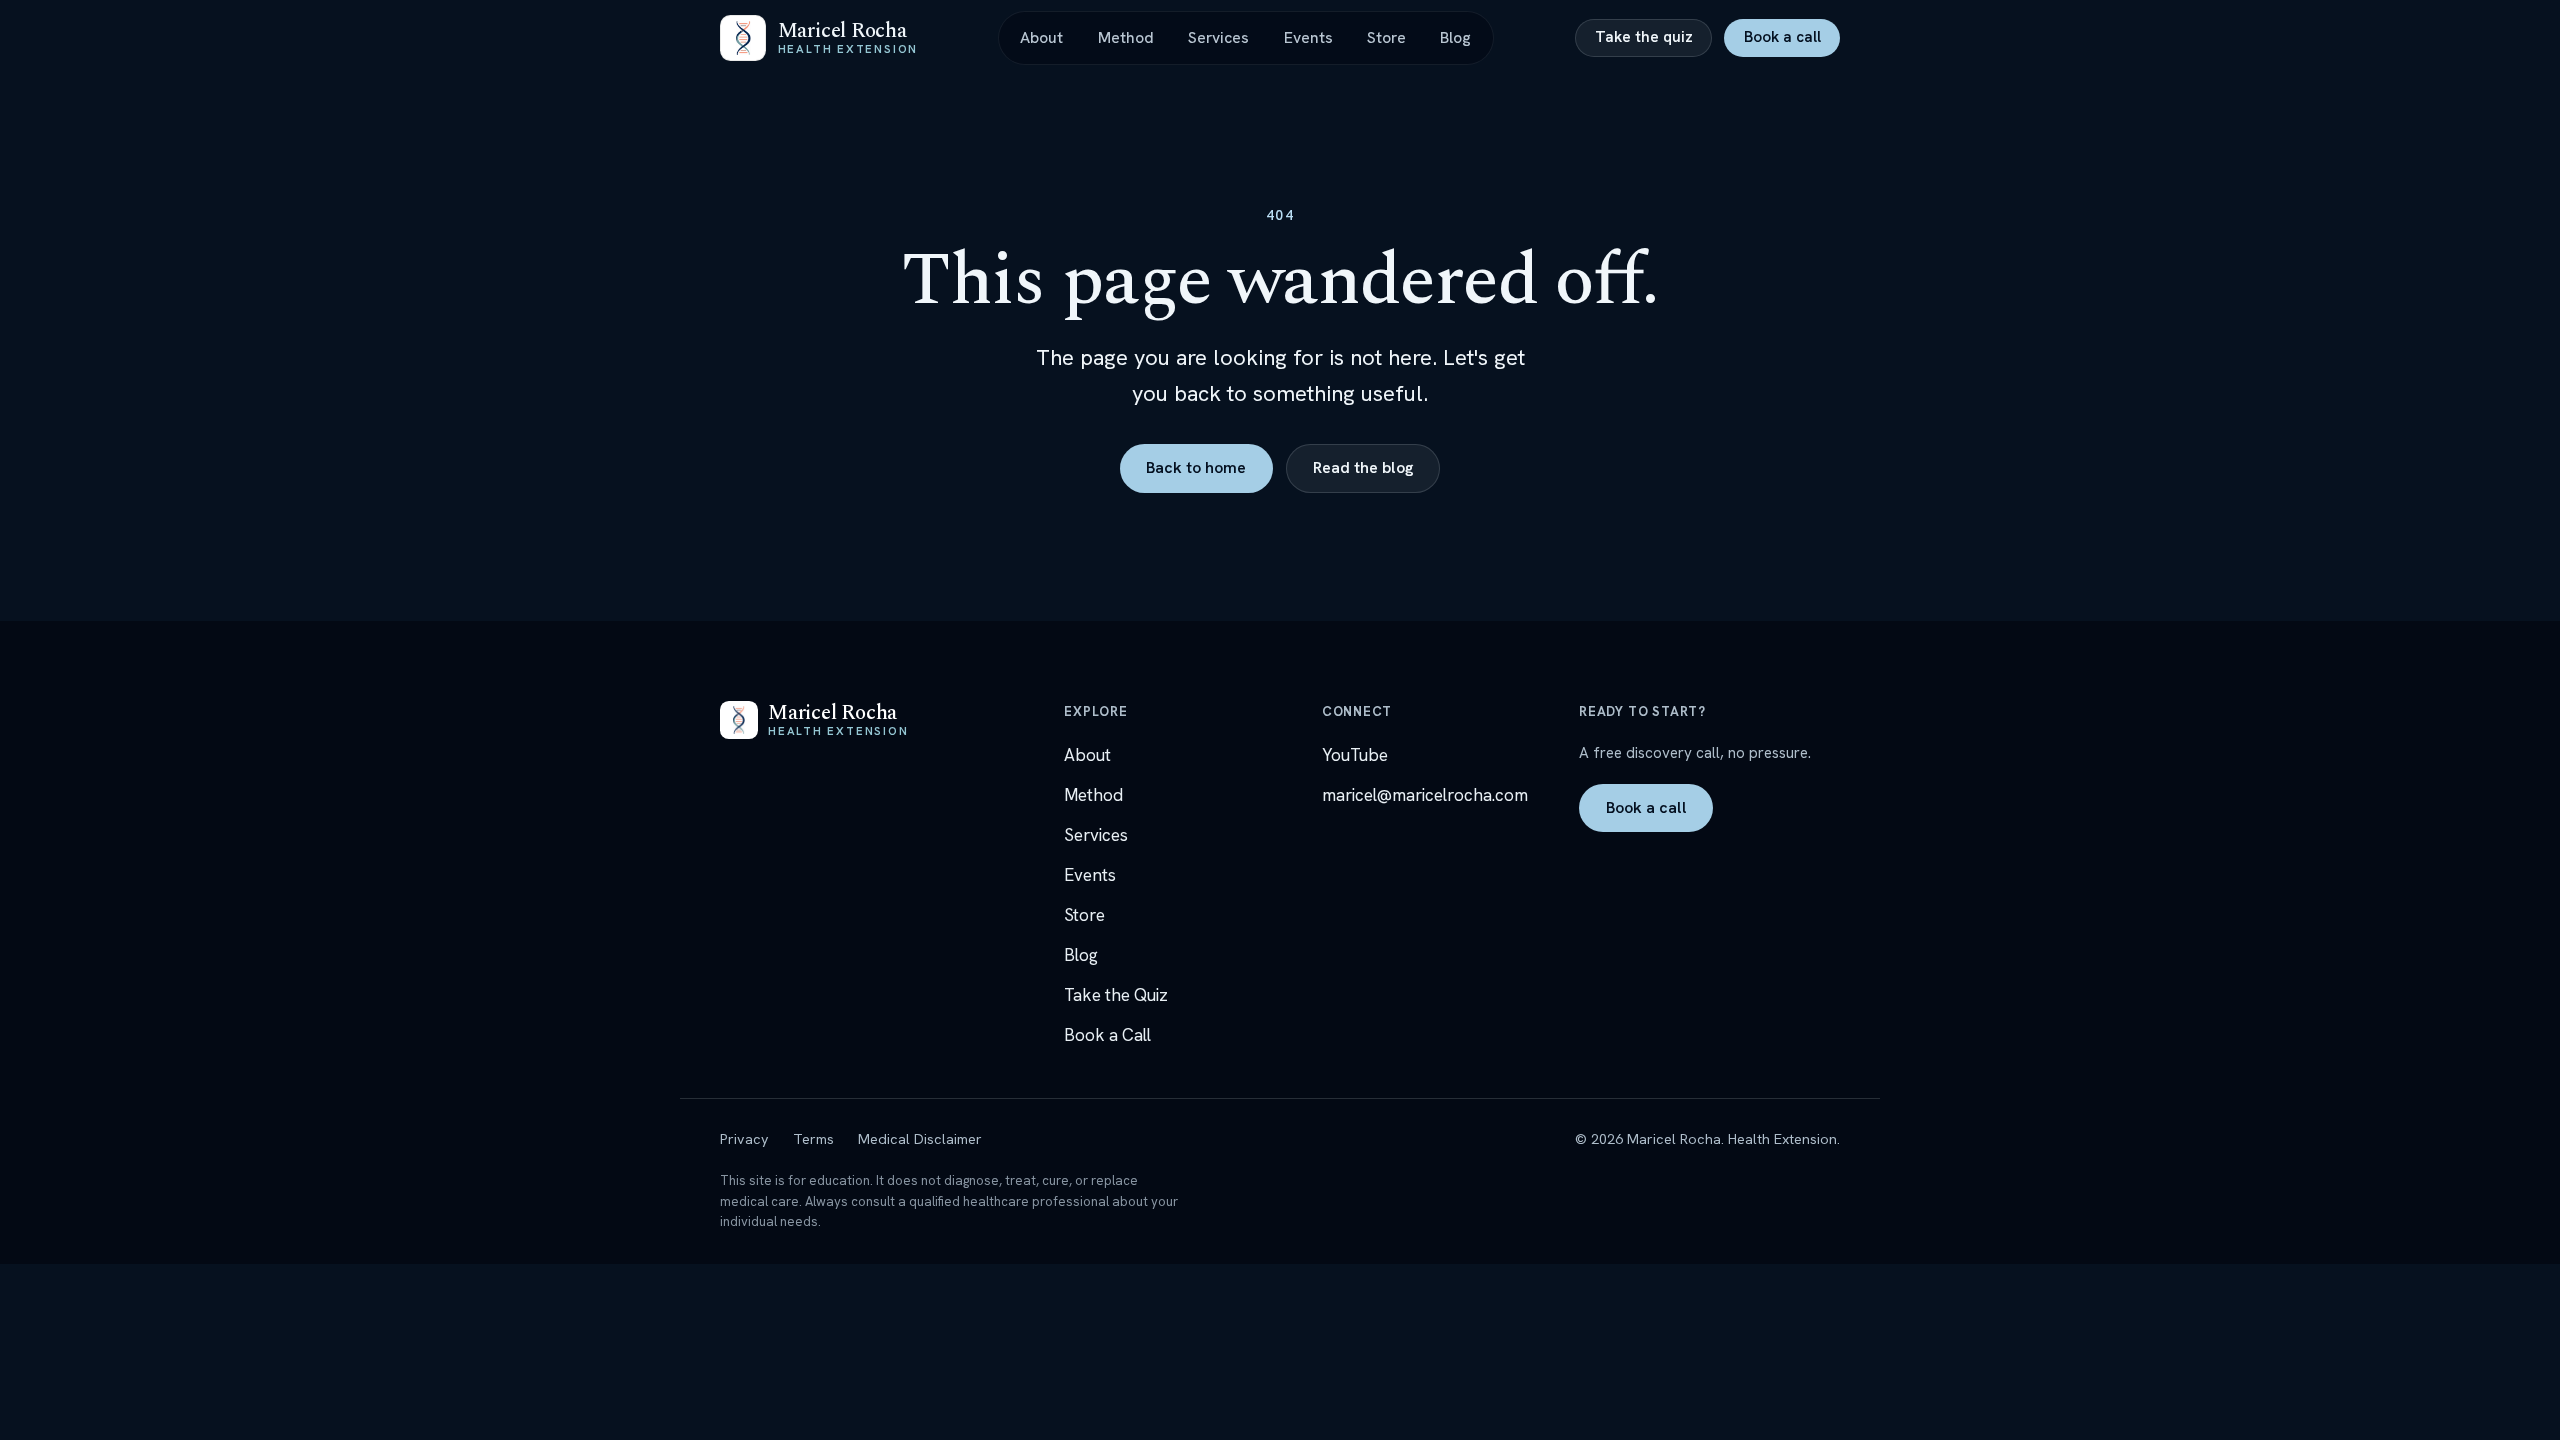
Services (1218, 37)
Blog (1455, 37)
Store (1386, 37)
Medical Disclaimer (920, 1139)
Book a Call (1107, 1035)
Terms (813, 1139)
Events (1308, 37)
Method (1126, 37)
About (1041, 37)
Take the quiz (1644, 37)
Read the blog (1363, 467)
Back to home (1196, 467)
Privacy (744, 1139)
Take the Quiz (1116, 995)
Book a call (1782, 37)
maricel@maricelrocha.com (1425, 795)
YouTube (1355, 755)
